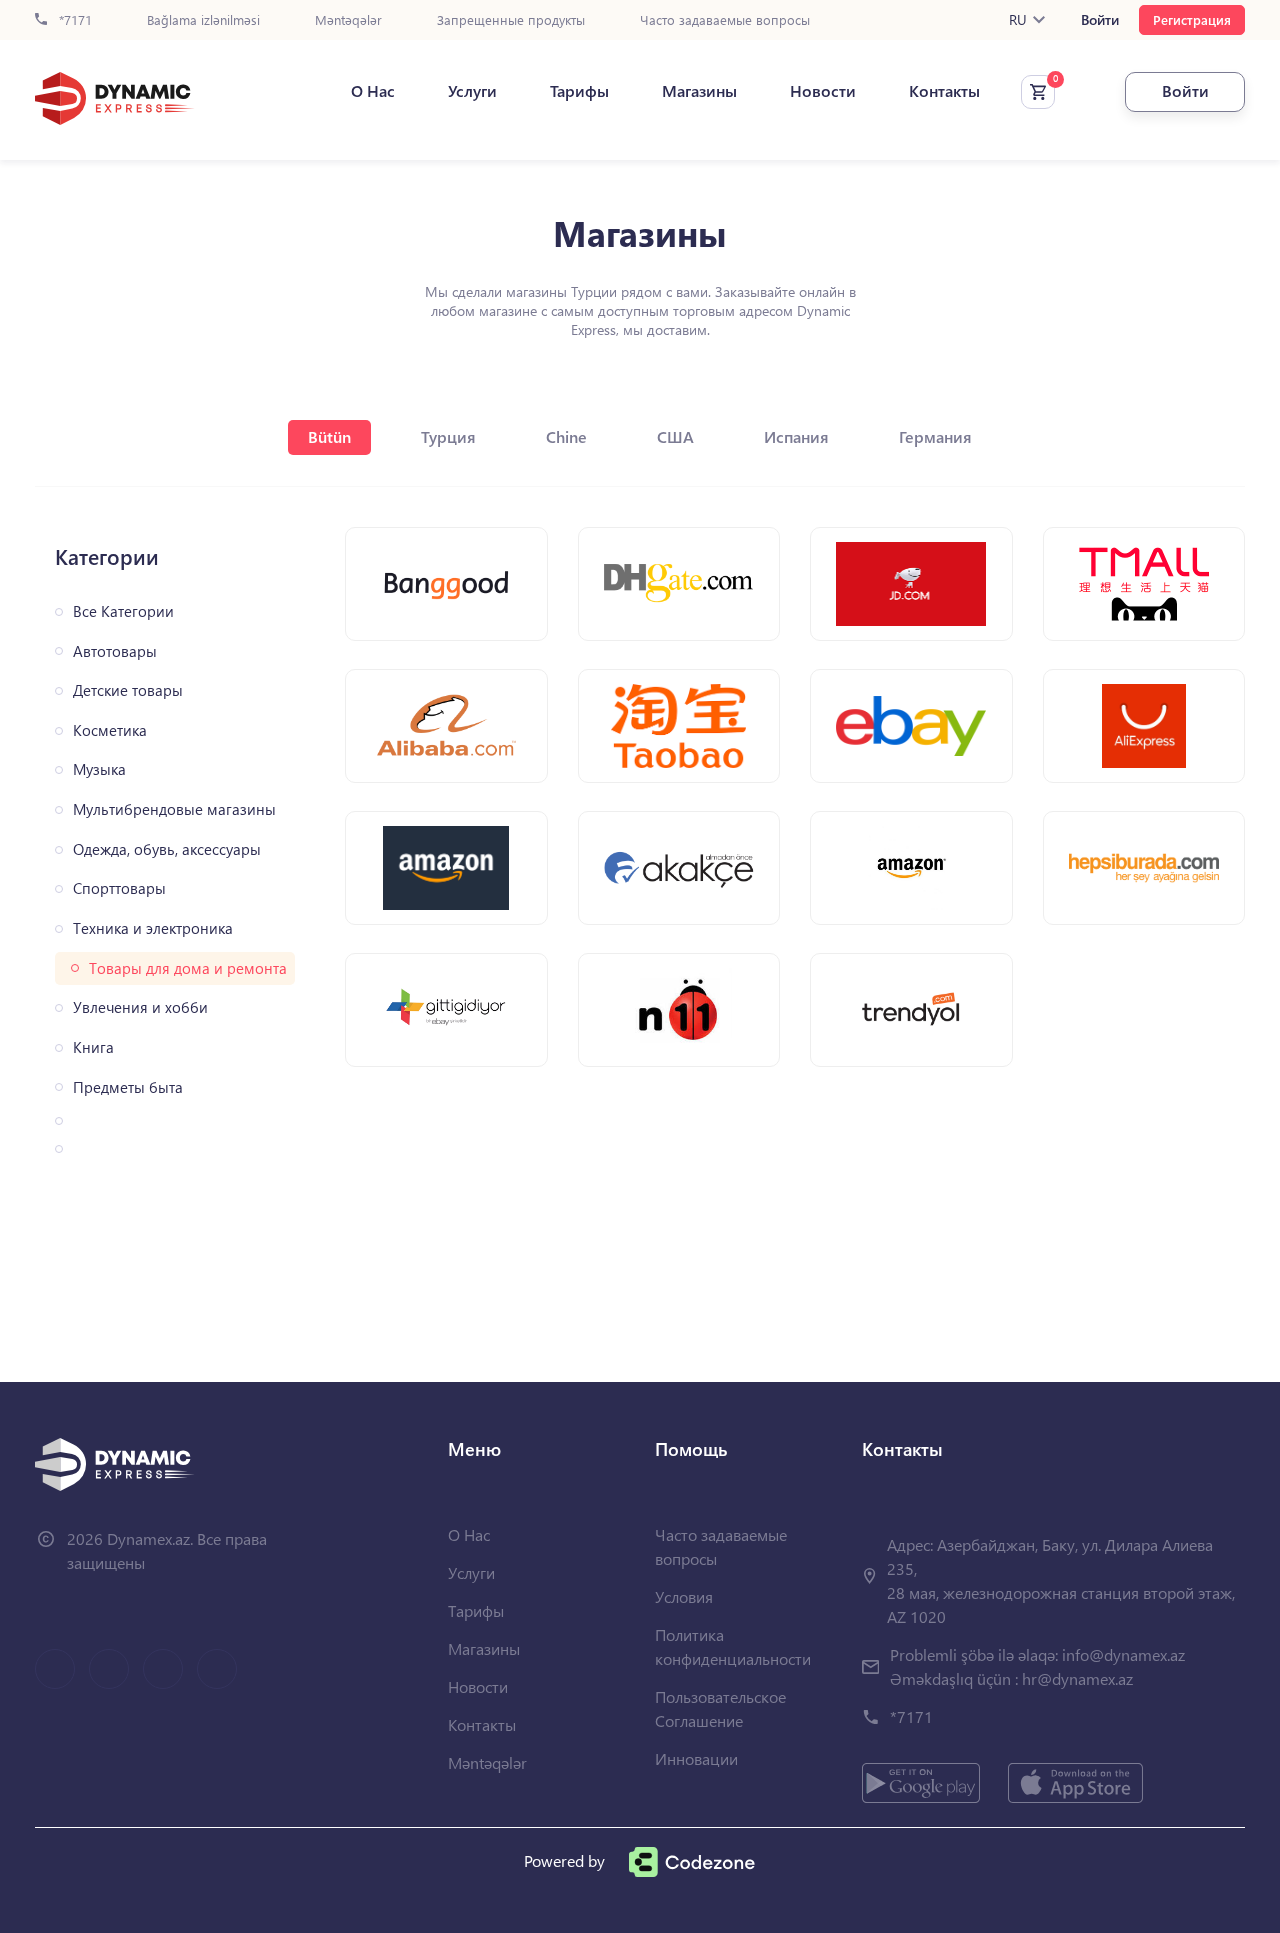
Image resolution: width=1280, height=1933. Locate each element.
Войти (1100, 20)
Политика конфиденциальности (733, 1646)
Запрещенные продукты (511, 20)
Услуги (472, 91)
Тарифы (579, 91)
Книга (93, 1047)
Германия (935, 436)
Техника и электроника (153, 928)
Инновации (696, 1758)
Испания (796, 436)
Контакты (944, 91)
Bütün (329, 436)
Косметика (110, 730)
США (675, 436)
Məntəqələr (348, 20)
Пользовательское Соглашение (720, 1708)
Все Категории (123, 611)
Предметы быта (128, 1087)
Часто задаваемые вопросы (725, 20)
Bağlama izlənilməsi (203, 20)
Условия (684, 1596)
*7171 (73, 20)
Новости (823, 91)
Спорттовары (119, 888)
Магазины (699, 91)
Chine (566, 436)
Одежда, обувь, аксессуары (167, 849)
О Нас (373, 91)
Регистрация (1192, 19)
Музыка (99, 769)
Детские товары (128, 690)
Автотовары (115, 651)
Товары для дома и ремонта (188, 968)
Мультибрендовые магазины (174, 809)
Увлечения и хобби (140, 1007)
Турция (448, 436)
